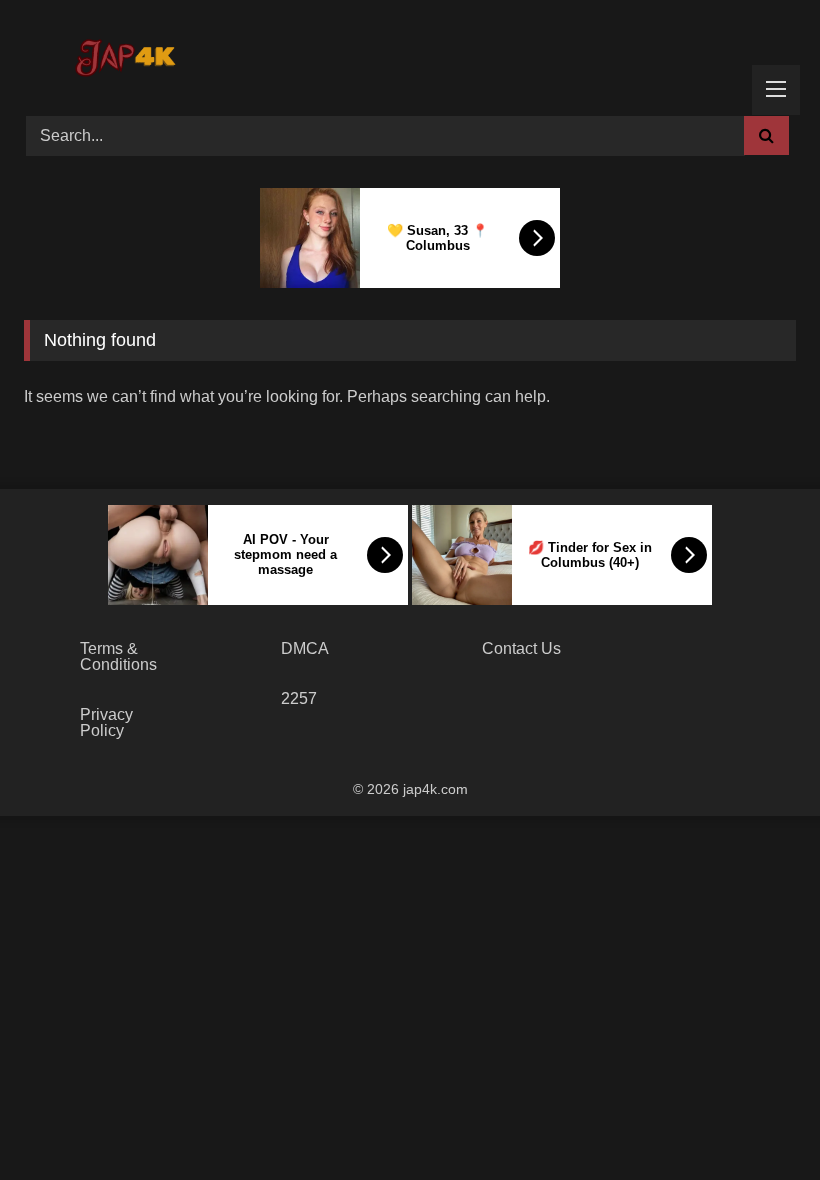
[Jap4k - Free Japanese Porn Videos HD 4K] (124, 51)
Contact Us (521, 648)
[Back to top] (758, 1120)
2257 (299, 698)
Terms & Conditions (118, 656)
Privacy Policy (106, 722)
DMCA (305, 648)
